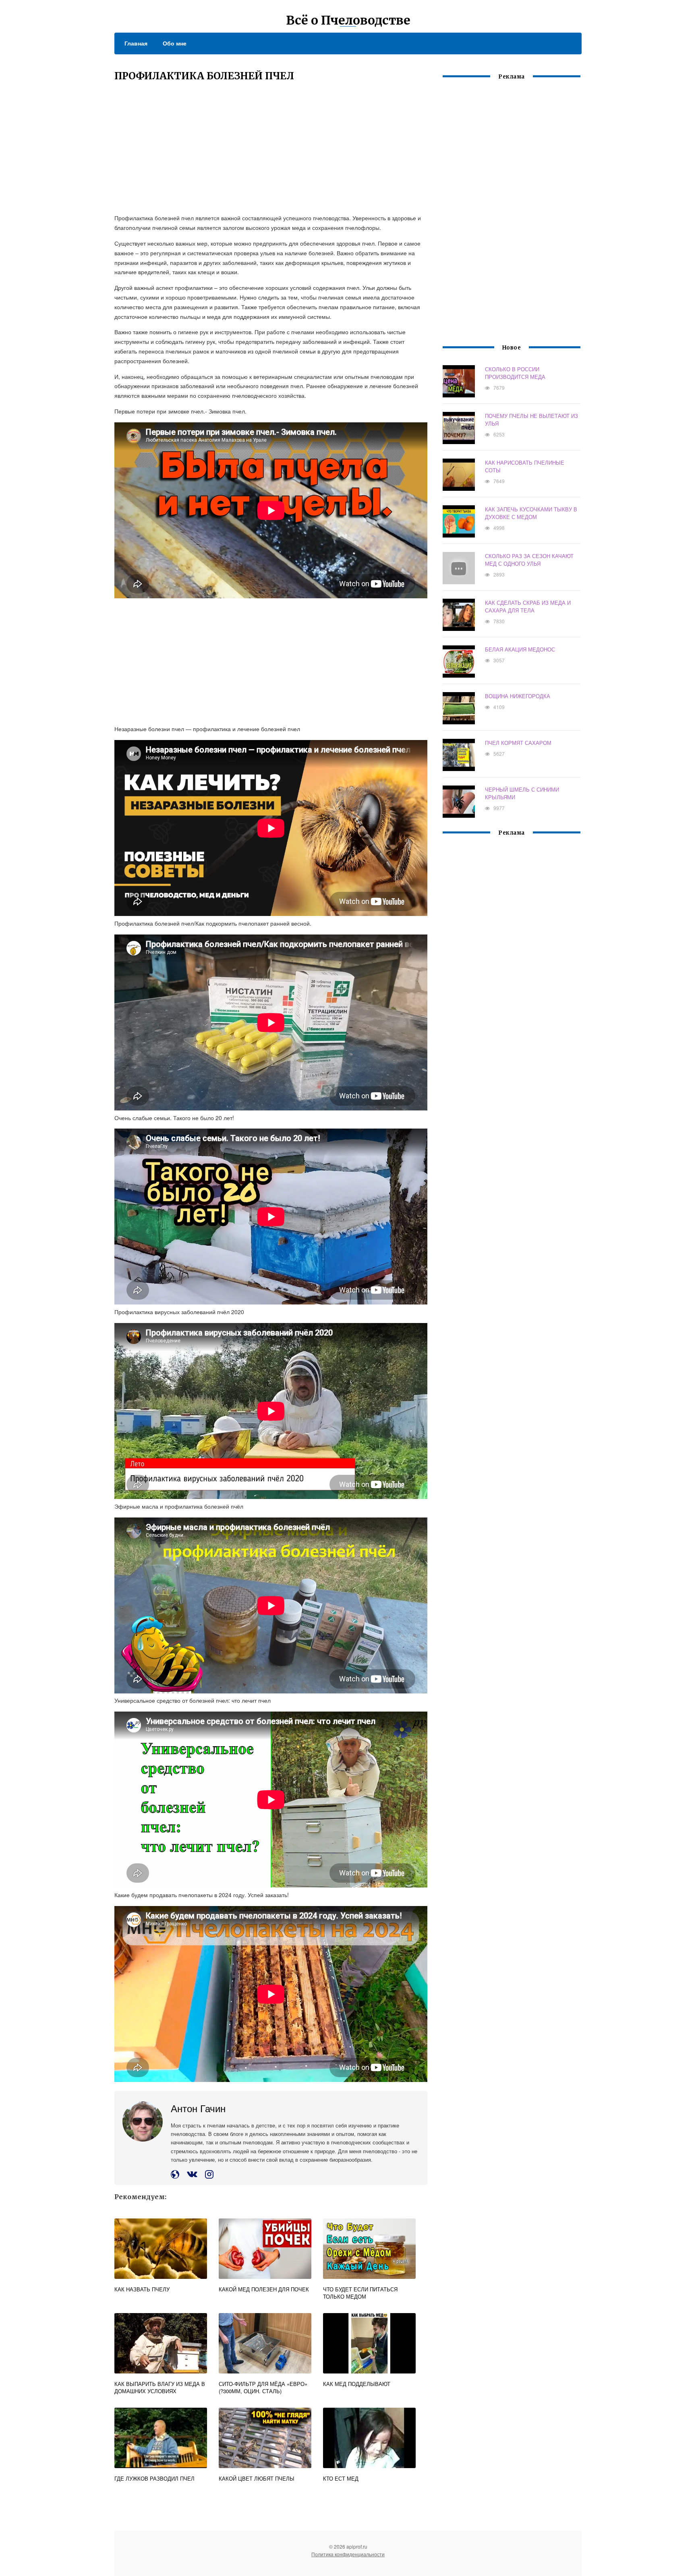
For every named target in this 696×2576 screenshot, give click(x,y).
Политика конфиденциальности (348, 2554)
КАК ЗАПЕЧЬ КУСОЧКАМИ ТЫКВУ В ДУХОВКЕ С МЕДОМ (531, 513)
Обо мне (175, 43)
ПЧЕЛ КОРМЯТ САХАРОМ (518, 743)
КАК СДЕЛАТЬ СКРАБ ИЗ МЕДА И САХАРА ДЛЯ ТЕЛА (528, 606)
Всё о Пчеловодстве (348, 20)
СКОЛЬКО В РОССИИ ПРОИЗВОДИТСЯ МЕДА (515, 373)
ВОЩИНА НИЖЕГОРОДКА (518, 696)
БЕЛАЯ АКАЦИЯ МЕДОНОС (520, 649)
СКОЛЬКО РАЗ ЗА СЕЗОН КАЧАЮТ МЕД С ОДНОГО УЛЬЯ (529, 560)
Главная (136, 43)
